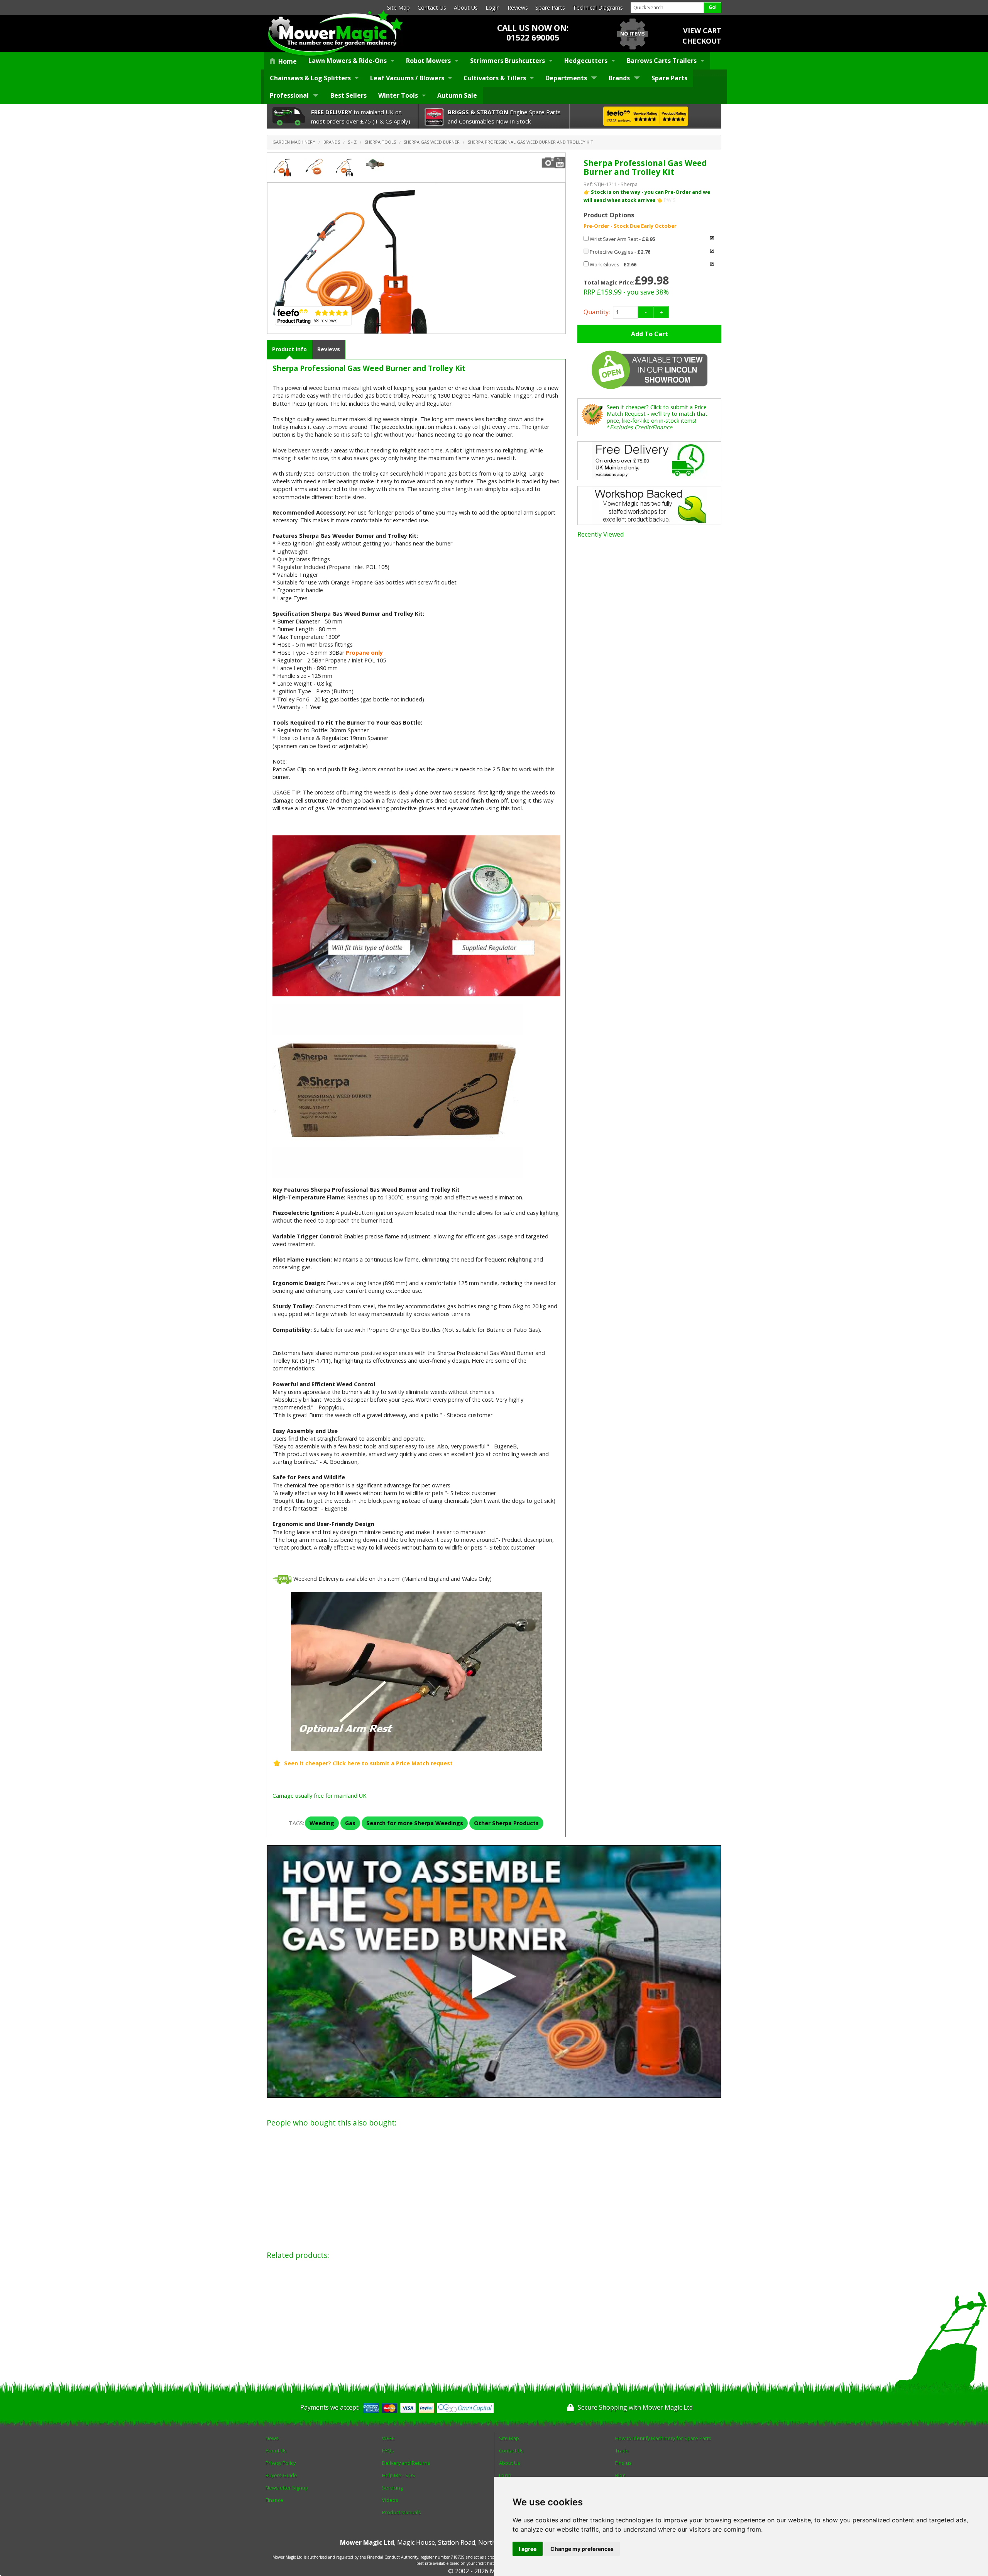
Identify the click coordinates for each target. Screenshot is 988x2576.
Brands (619, 78)
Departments (566, 78)
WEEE (388, 2438)
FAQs (388, 2451)
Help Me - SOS (399, 2475)
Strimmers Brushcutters (508, 61)
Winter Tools (398, 95)
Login (493, 8)
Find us (623, 2463)
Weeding (322, 1823)
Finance (274, 2500)
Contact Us (432, 8)
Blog (620, 2475)
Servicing (392, 2488)
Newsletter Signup (287, 2488)
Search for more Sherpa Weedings (415, 1823)
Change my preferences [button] (582, 2549)
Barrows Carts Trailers (662, 61)
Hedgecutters (586, 61)
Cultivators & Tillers (495, 78)
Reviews (518, 8)
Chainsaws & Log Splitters (310, 78)
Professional (289, 95)
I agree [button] (528, 2549)
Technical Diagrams (598, 8)
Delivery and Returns (406, 2463)
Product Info (289, 349)
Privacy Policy (281, 2463)
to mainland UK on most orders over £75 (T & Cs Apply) (361, 117)
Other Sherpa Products (506, 1823)
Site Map (398, 8)
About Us (466, 8)
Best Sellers (349, 95)
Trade (622, 2451)
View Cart (702, 30)
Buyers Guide (281, 2475)
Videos (390, 2500)
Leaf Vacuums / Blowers (407, 78)
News (272, 2438)
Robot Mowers (428, 61)
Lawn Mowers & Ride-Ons (348, 61)
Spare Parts (550, 8)
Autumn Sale (457, 95)
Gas (350, 1823)
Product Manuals (402, 2512)
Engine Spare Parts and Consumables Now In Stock (504, 117)
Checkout (702, 41)
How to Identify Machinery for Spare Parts (663, 2438)
